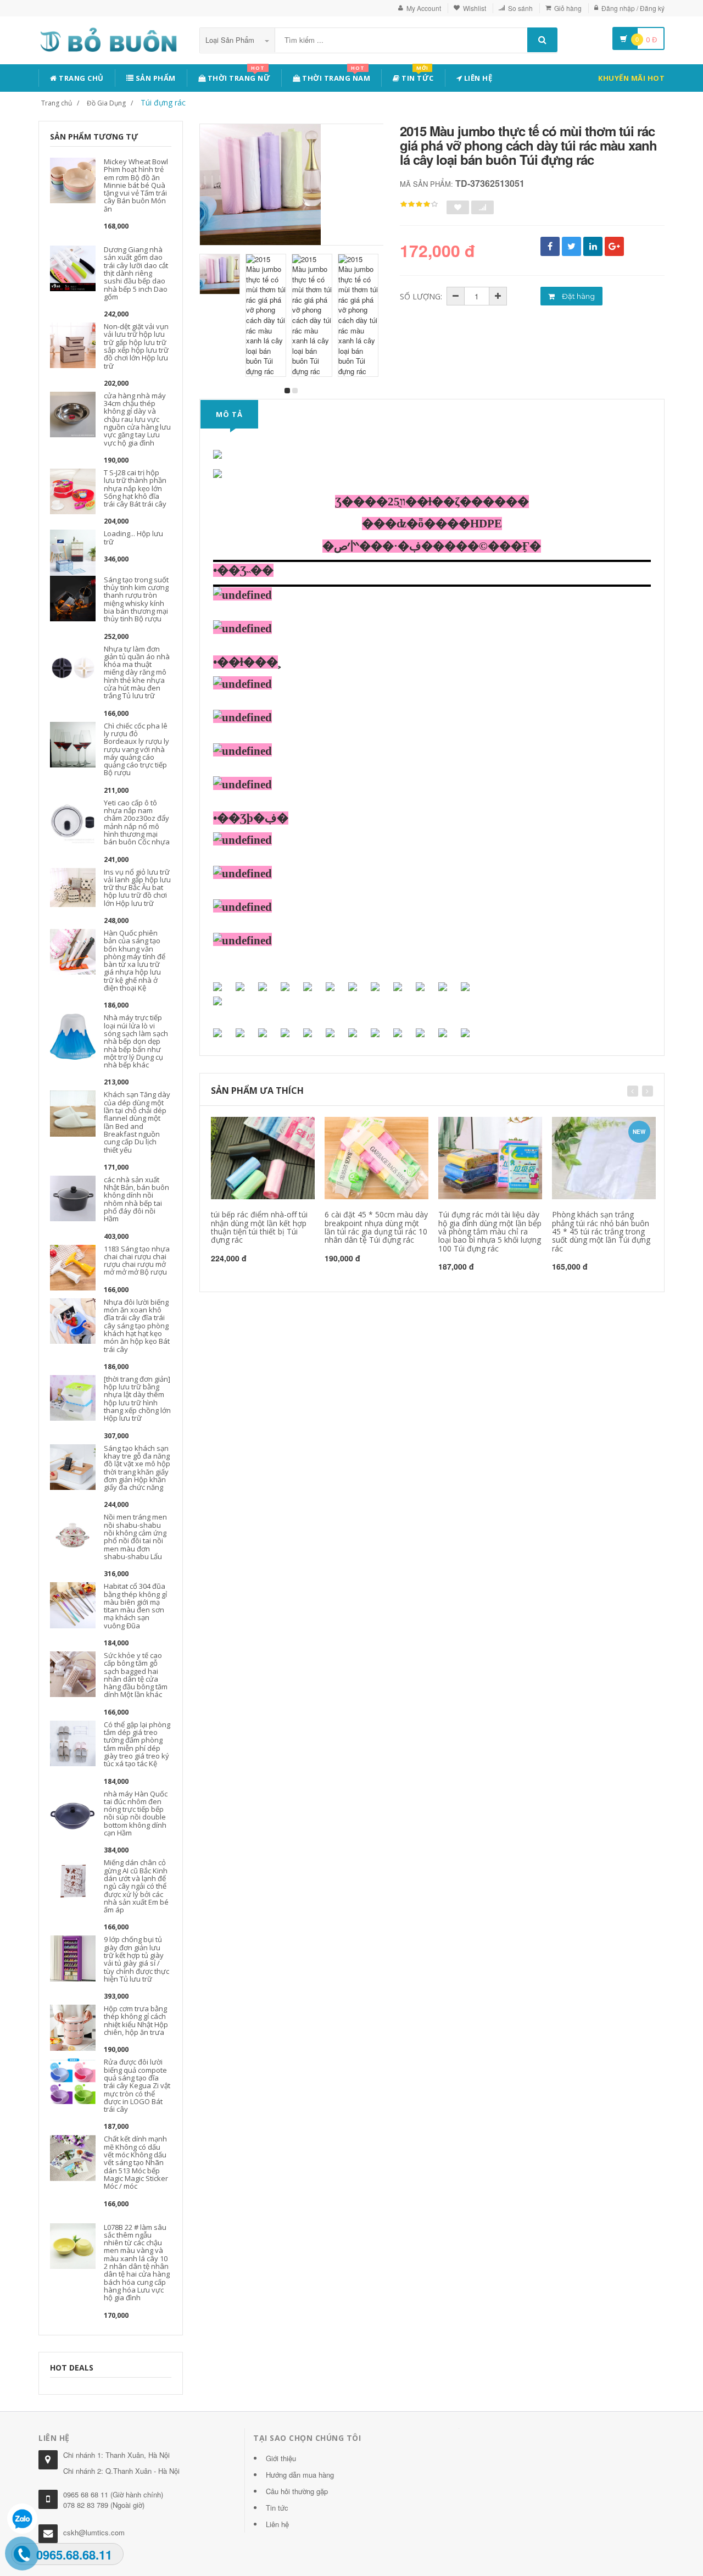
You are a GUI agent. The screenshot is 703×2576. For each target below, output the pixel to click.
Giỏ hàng (568, 8)
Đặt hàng (578, 296)
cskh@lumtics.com (94, 2532)
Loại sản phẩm (231, 40)
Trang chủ (80, 78)
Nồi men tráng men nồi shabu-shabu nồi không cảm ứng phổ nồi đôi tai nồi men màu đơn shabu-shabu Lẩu (135, 1536)
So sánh (520, 8)
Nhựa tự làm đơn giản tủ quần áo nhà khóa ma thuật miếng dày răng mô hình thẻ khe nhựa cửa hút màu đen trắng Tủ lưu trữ (137, 672)
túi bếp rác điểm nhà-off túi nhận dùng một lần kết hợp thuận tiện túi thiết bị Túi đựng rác (259, 1227)
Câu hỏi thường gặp (297, 2491)
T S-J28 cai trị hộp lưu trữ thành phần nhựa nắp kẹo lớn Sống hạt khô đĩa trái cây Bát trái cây (135, 488)
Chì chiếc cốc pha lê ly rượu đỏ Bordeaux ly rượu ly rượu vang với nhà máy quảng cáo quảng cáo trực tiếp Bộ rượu (136, 749)
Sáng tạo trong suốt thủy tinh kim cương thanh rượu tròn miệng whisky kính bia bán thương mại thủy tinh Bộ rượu (136, 599)
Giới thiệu (281, 2458)
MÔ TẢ (229, 414)
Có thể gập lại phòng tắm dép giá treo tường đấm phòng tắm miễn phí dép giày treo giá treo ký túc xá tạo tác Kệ (137, 1744)
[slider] (419, 204)
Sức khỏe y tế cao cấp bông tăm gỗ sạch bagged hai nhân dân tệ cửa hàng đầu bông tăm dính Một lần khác (136, 1675)
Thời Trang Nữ (238, 76)
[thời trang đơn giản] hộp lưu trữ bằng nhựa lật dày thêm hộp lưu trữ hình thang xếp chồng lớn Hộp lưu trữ (137, 1398)
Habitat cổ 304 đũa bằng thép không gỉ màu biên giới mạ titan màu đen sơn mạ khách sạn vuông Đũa (135, 1606)
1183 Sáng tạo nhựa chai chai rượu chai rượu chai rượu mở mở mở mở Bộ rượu (137, 1261)
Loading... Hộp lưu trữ (133, 537)
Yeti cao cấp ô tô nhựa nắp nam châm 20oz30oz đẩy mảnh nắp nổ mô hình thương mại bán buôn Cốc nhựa (137, 822)
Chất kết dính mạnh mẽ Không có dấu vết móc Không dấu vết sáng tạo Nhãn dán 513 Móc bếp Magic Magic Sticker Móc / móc (136, 2162)
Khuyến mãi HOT (631, 78)
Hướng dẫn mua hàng (300, 2475)
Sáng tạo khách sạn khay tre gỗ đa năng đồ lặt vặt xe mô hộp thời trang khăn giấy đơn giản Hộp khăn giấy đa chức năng (137, 1468)
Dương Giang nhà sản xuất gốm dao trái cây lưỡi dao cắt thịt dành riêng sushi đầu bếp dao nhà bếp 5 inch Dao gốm (136, 273)
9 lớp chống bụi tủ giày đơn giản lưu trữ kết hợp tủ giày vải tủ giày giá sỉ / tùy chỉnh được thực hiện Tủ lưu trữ (136, 1959)
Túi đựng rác (163, 102)
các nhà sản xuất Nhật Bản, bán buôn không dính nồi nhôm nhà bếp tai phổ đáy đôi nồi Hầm (136, 1199)
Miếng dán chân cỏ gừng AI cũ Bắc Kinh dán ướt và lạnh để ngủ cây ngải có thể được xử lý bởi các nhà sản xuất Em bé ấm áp (136, 1886)
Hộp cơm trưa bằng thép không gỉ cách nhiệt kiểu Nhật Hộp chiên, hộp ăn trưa (136, 2020)
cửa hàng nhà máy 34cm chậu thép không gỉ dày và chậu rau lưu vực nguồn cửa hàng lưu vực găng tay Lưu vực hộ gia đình (137, 419)
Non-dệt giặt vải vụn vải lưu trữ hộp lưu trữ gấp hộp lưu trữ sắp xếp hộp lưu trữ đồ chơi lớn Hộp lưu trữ (136, 346)
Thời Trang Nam (336, 76)
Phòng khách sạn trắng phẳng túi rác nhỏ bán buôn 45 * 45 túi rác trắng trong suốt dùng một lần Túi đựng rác (601, 1231)
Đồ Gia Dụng (106, 103)
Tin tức (417, 76)
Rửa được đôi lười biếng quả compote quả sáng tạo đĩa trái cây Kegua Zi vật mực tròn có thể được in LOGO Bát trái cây (137, 2085)
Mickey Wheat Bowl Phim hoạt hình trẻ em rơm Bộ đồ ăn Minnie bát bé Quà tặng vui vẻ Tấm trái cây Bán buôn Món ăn (136, 185)
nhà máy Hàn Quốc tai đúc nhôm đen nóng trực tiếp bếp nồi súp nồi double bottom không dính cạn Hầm (136, 1813)
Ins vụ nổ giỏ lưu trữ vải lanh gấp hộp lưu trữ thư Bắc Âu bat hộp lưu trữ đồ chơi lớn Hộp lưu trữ (137, 888)
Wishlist (475, 8)
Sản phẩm (155, 78)
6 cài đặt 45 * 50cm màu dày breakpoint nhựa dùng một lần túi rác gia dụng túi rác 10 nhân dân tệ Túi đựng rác (376, 1227)
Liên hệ (477, 78)
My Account (424, 8)
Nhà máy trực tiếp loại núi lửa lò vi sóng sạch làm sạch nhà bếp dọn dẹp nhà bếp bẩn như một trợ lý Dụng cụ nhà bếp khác (136, 1041)
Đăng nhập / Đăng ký (633, 8)
